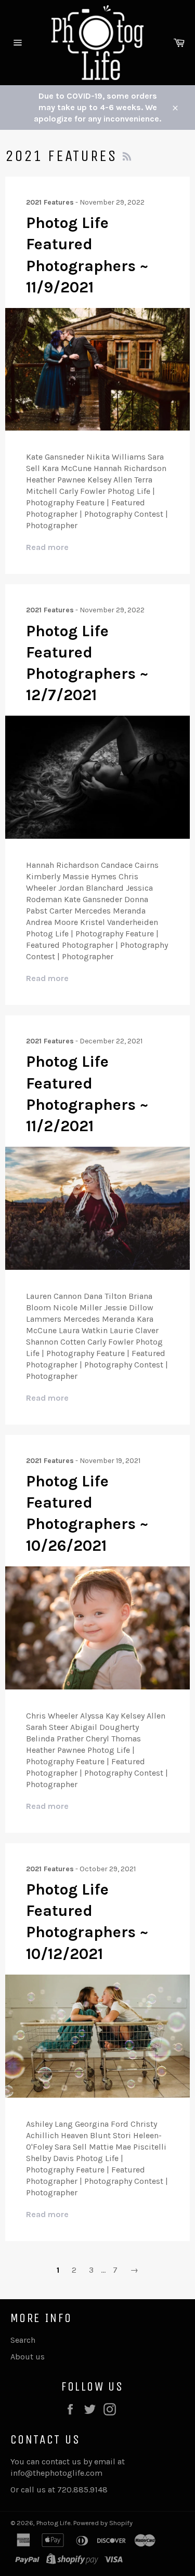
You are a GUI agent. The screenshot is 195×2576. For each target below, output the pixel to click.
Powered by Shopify (103, 2523)
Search (23, 2340)
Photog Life (54, 2523)
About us (28, 2357)
